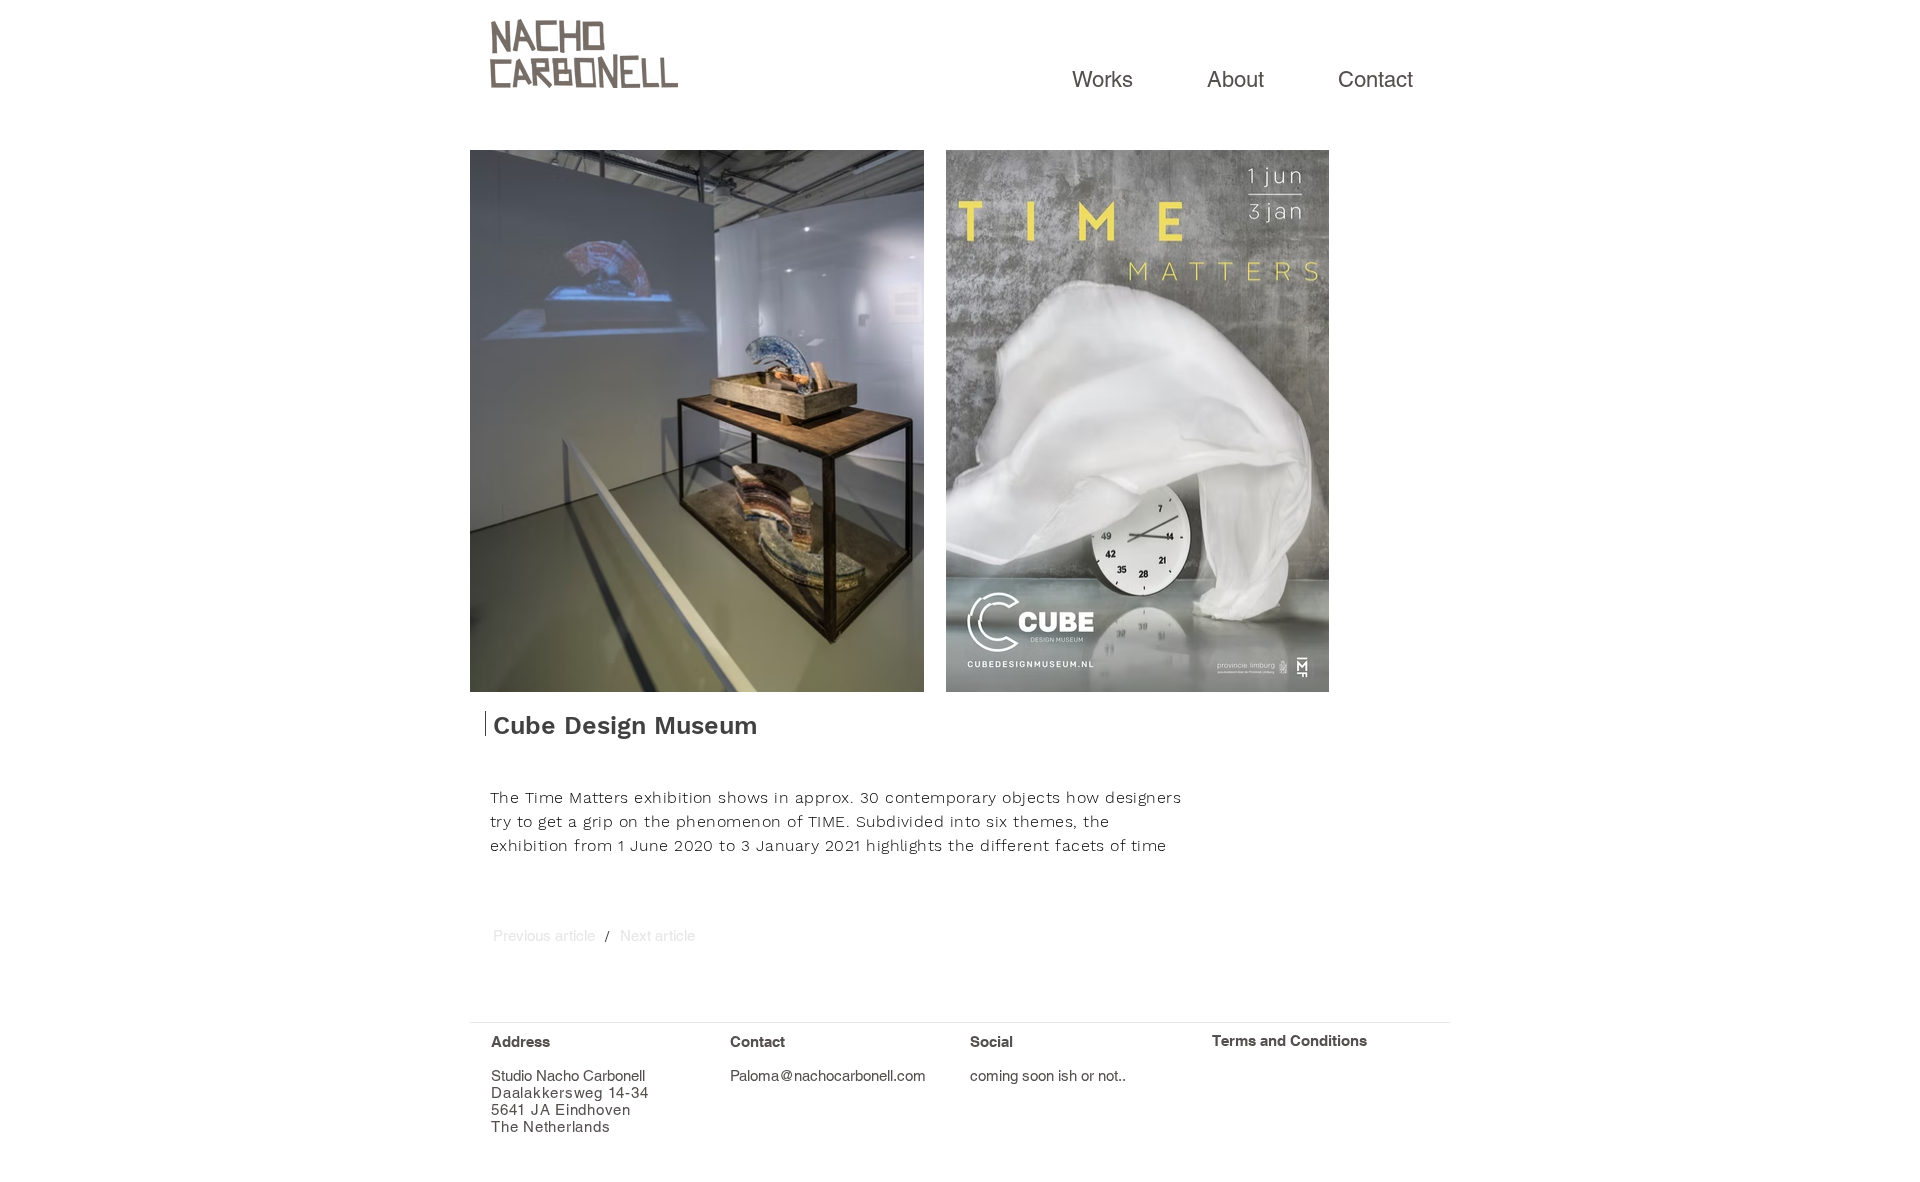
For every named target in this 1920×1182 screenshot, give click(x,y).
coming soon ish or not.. (1048, 1075)
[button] (543, 935)
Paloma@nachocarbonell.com (828, 1075)
